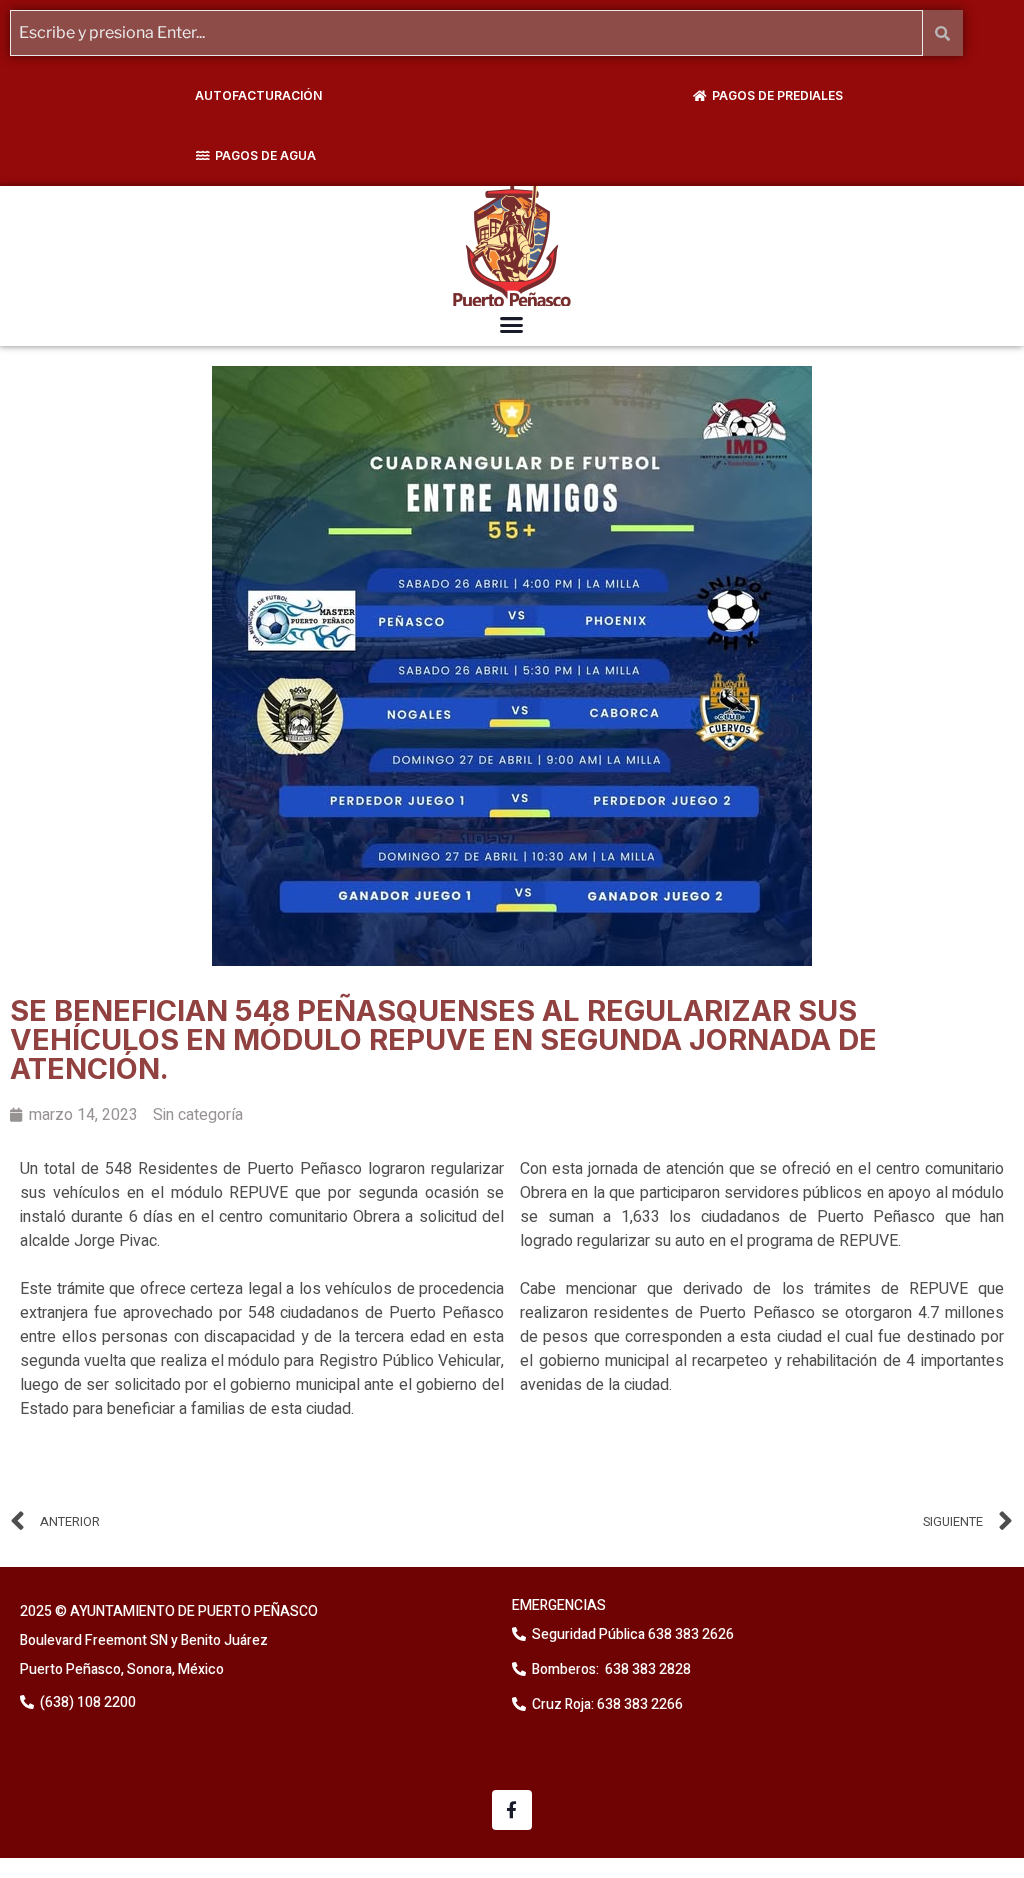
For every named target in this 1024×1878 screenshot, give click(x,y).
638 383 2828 (646, 1669)
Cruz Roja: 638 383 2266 (607, 1704)
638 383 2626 (689, 1634)
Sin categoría (198, 1115)
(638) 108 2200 (86, 1702)
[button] (512, 325)
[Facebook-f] (512, 1810)
